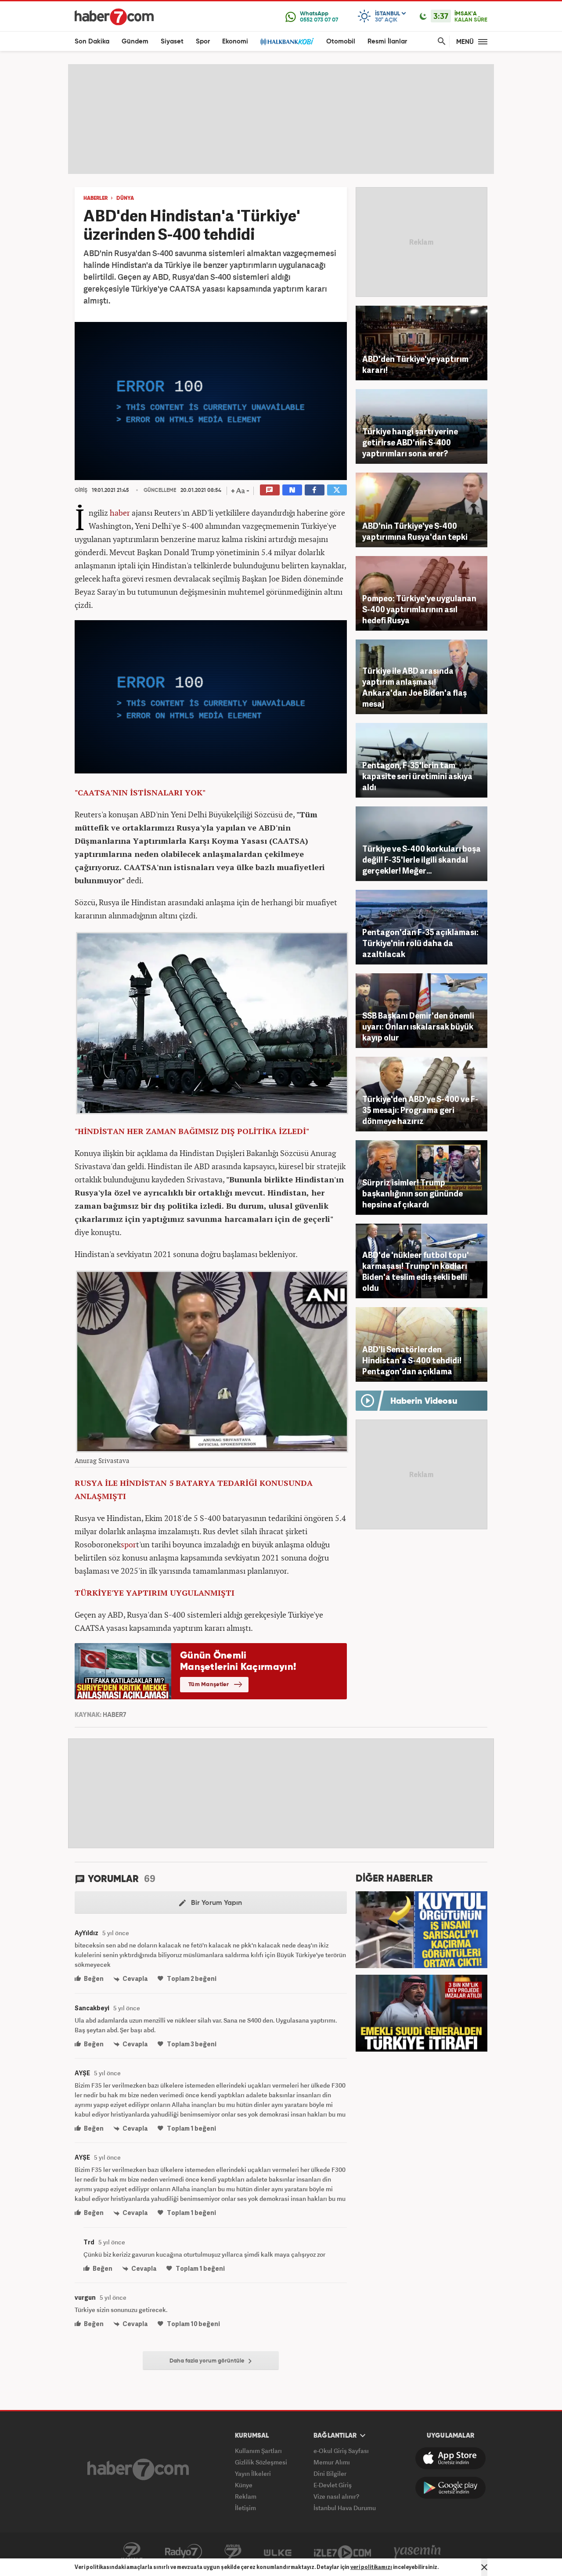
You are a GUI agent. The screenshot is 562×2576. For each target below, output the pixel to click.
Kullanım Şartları (258, 2451)
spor (128, 1544)
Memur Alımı (332, 2462)
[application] (211, 401)
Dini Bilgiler (330, 2473)
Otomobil (341, 42)
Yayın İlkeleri (253, 2473)
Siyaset (172, 42)
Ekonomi (235, 42)
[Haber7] (114, 17)
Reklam (246, 2496)
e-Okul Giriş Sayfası (341, 2451)
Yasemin (418, 2552)
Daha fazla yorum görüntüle (208, 2361)
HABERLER (95, 199)
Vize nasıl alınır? (336, 2496)
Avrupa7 (233, 2552)
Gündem (135, 42)
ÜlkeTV (278, 2552)
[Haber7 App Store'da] (450, 2458)
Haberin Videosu (424, 1402)
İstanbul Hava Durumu (345, 2508)
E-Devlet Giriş (333, 2485)
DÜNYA (125, 199)
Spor (203, 42)
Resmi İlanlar (387, 42)
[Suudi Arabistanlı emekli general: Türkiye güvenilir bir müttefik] (421, 2012)
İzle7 (342, 2552)
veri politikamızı (371, 2567)
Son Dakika (92, 42)
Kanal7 (132, 2552)
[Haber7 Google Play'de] (450, 2488)
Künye (244, 2485)
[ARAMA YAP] (440, 42)
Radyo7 (184, 2552)
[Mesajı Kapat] (484, 2567)
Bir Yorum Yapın (216, 1903)
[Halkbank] (287, 42)
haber (120, 513)
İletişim (245, 2508)
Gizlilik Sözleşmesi (261, 2462)
